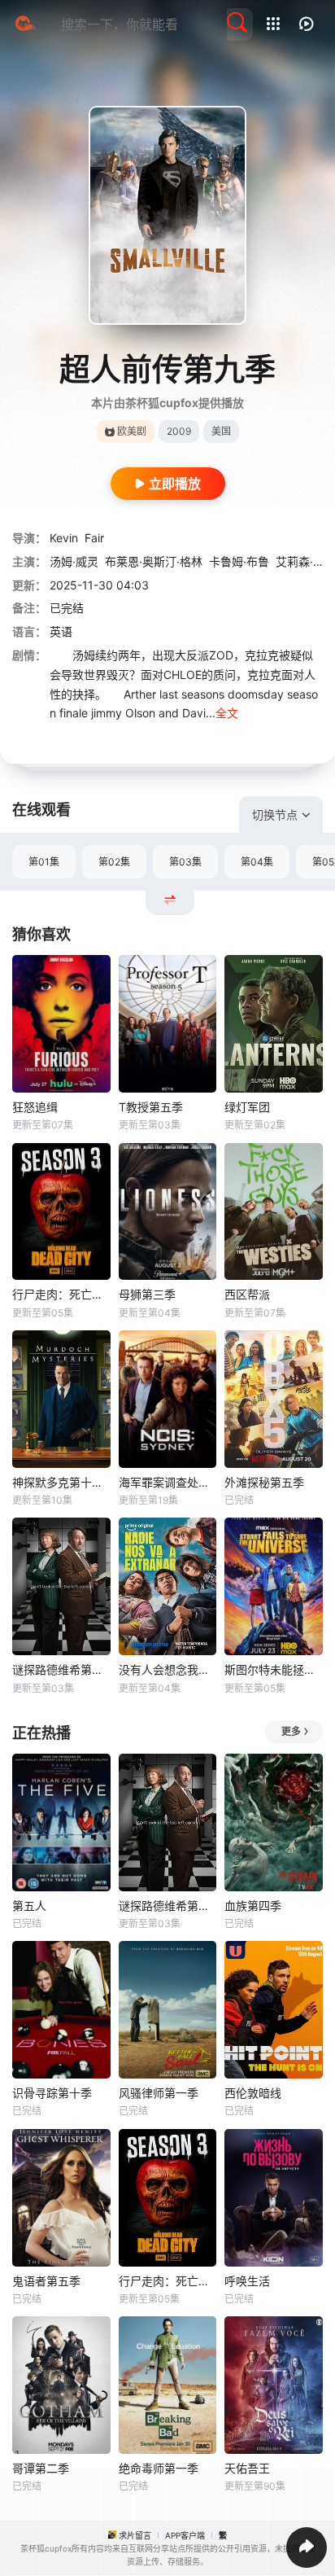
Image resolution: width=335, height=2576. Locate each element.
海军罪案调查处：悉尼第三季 (168, 1482)
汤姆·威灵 (74, 561)
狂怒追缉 (35, 1107)
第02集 (114, 862)
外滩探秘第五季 (264, 1482)
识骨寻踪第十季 (52, 2093)
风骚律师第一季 (159, 2093)
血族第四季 (253, 1906)
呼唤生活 (247, 2281)
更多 (291, 1731)
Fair (94, 538)
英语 (61, 631)
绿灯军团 (247, 1107)
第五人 (29, 1906)
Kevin (64, 538)
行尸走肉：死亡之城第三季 (61, 1294)
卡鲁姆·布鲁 (239, 561)
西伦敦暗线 (253, 2093)
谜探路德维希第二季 (61, 1669)
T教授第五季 (151, 1107)
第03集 (185, 862)
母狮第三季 (147, 1294)
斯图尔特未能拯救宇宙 (274, 1669)
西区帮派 (247, 1294)
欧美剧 (132, 431)
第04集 (257, 862)
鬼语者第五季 (46, 2281)
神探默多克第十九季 (61, 1482)
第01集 (44, 862)
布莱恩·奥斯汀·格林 (154, 561)
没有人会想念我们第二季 (168, 1669)
